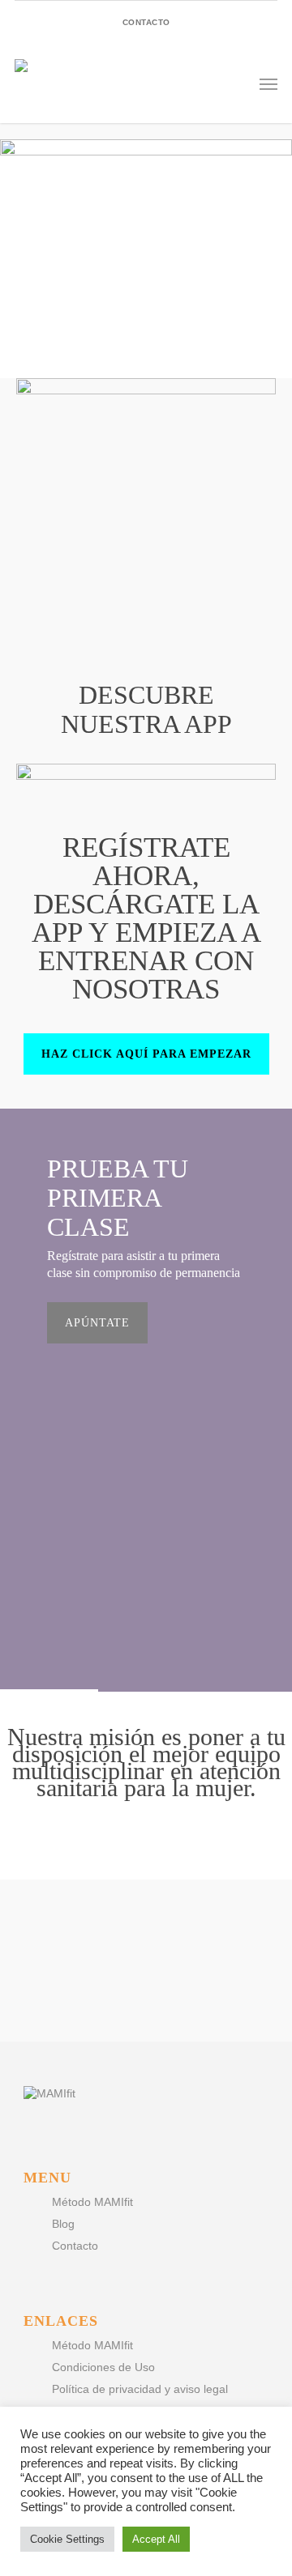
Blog (63, 2224)
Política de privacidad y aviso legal (140, 2389)
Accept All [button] (156, 2539)
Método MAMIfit (92, 2202)
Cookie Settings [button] (67, 2539)
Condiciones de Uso (103, 2367)
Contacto (75, 2246)
